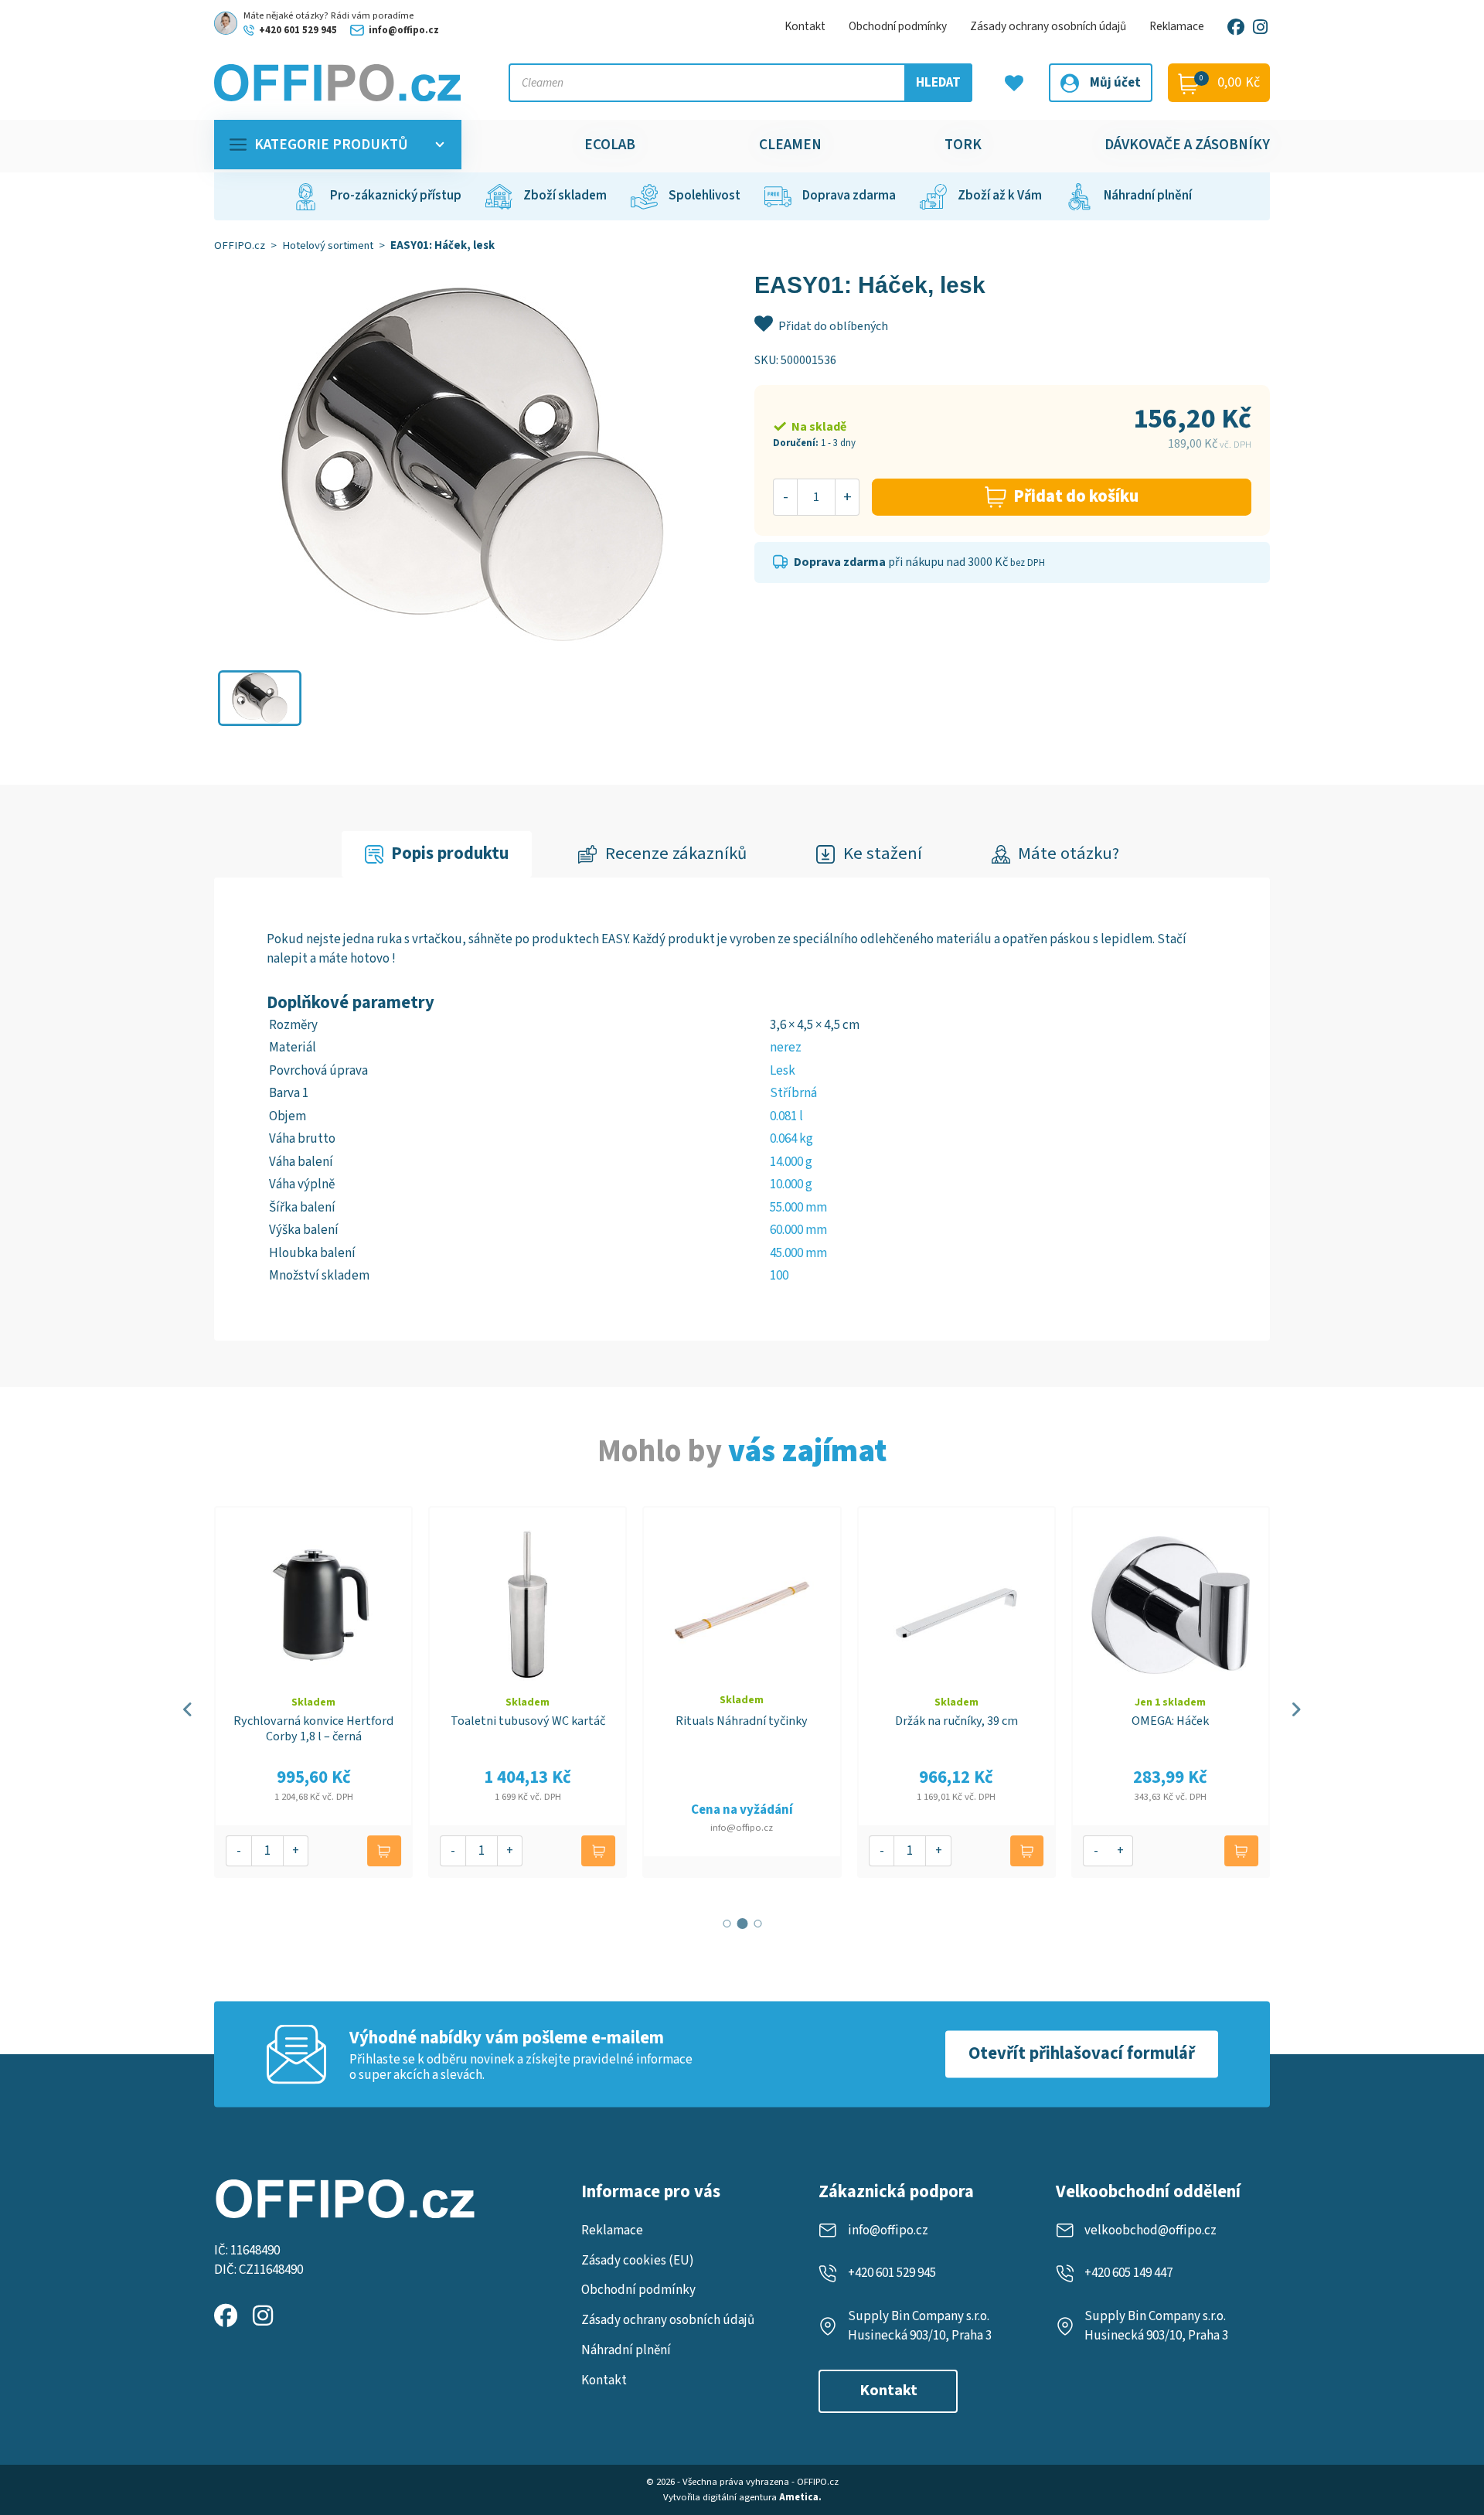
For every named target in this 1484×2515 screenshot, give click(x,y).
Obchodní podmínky (898, 26)
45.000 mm (798, 1253)
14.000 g (791, 1162)
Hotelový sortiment (328, 245)
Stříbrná (793, 1093)
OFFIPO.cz (240, 245)
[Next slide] (1296, 1709)
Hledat (938, 83)
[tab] (437, 855)
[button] (260, 698)
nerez (786, 1048)
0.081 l (786, 1116)
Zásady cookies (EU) (638, 2261)
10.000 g (791, 1184)
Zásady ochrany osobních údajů (1048, 26)
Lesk (783, 1071)
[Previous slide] (188, 1709)
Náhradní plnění (626, 2350)
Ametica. (800, 2497)
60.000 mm (798, 1230)
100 (779, 1276)
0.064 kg (791, 1139)
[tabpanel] (742, 1109)
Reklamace (1177, 26)
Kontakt (805, 26)
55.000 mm (798, 1208)
